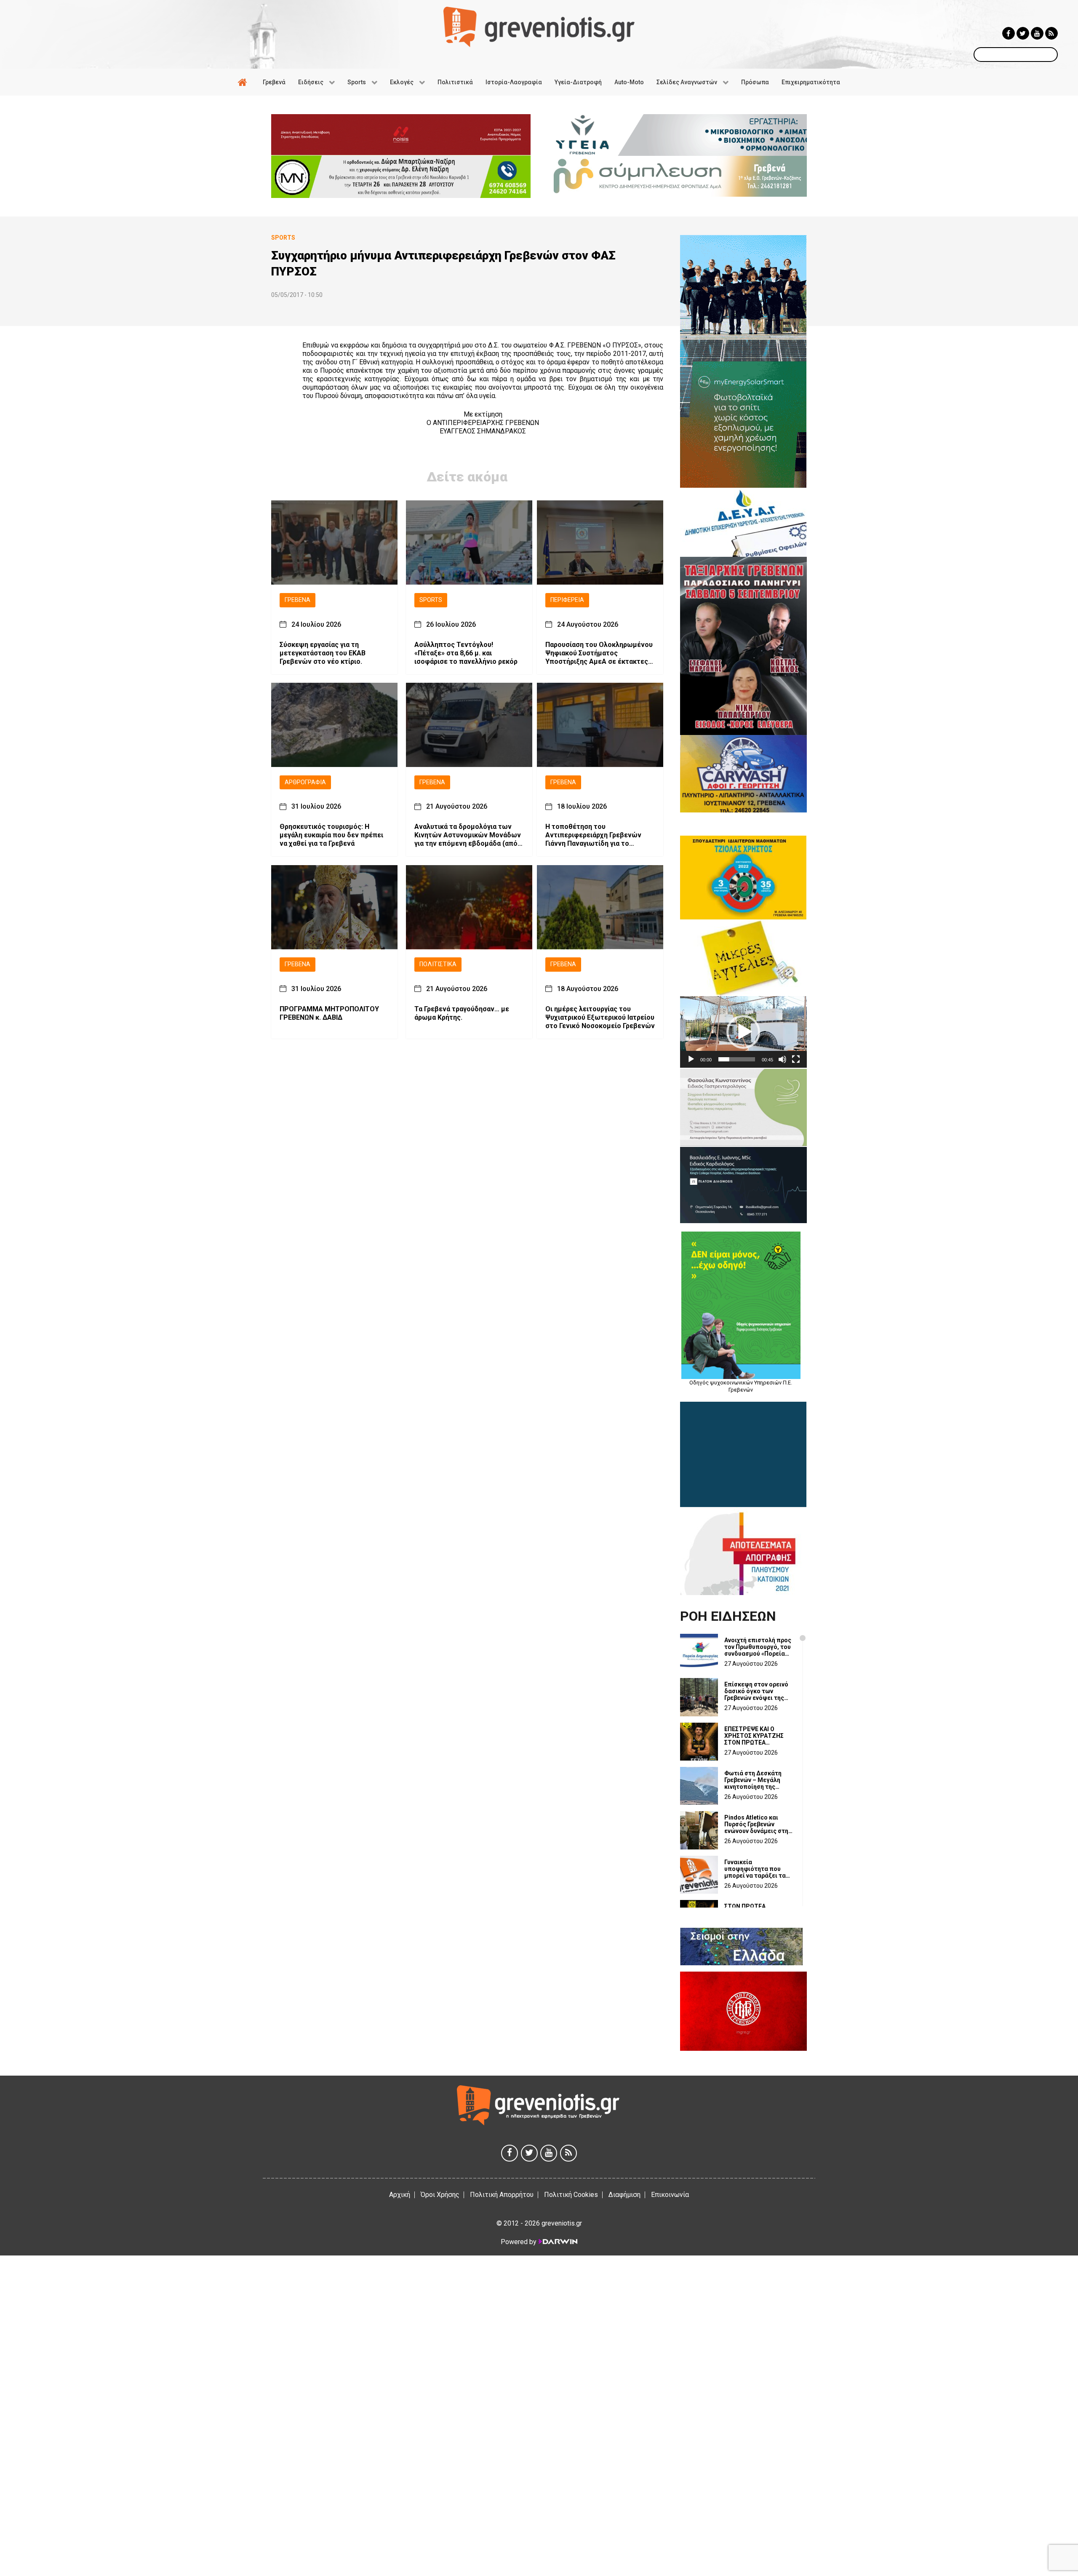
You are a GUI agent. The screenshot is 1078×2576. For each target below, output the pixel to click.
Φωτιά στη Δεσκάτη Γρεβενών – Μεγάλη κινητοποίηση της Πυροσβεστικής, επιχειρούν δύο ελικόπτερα (753, 1780)
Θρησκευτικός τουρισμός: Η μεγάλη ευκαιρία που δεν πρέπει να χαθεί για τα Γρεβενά (331, 835)
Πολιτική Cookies (571, 2195)
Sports (431, 600)
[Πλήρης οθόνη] (796, 1059)
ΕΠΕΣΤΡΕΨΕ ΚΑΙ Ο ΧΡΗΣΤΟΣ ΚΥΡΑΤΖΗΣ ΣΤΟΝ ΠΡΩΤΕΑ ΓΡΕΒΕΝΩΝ (754, 1736)
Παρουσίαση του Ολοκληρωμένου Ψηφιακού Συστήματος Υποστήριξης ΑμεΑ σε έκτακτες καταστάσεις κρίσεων (599, 653)
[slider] (737, 1059)
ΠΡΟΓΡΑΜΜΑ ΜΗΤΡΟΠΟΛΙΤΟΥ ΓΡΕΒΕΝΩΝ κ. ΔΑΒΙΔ (329, 1013)
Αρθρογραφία (305, 782)
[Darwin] (558, 2242)
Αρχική (400, 2195)
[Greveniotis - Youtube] (1037, 33)
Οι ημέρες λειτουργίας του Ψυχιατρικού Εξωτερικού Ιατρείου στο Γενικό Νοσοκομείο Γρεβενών (600, 1017)
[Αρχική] (244, 82)
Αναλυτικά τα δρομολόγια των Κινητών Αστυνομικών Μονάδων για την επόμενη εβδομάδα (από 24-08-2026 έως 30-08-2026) (468, 836)
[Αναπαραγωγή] (691, 1059)
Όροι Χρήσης (440, 2195)
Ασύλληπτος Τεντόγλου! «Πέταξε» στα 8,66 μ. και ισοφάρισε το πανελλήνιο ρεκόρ (466, 653)
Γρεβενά (298, 600)
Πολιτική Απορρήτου (502, 2195)
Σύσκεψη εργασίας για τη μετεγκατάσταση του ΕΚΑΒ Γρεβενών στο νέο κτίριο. (323, 653)
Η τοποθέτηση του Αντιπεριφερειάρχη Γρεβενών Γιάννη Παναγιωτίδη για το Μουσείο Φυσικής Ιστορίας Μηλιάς (593, 836)
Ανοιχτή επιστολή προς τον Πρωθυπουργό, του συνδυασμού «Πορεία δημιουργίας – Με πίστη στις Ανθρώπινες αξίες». (758, 1647)
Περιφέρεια (567, 600)
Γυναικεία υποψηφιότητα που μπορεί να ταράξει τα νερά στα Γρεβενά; (755, 1869)
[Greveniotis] (539, 26)
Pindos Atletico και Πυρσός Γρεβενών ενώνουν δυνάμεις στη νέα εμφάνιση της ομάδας (756, 1824)
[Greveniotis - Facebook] (1009, 33)
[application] (743, 1032)
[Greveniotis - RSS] (1051, 33)
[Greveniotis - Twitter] (1023, 33)
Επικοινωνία (670, 2195)
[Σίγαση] (782, 1059)
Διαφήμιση (624, 2195)
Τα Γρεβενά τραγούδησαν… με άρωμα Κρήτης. (462, 1013)
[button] (743, 1032)
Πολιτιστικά (438, 965)
